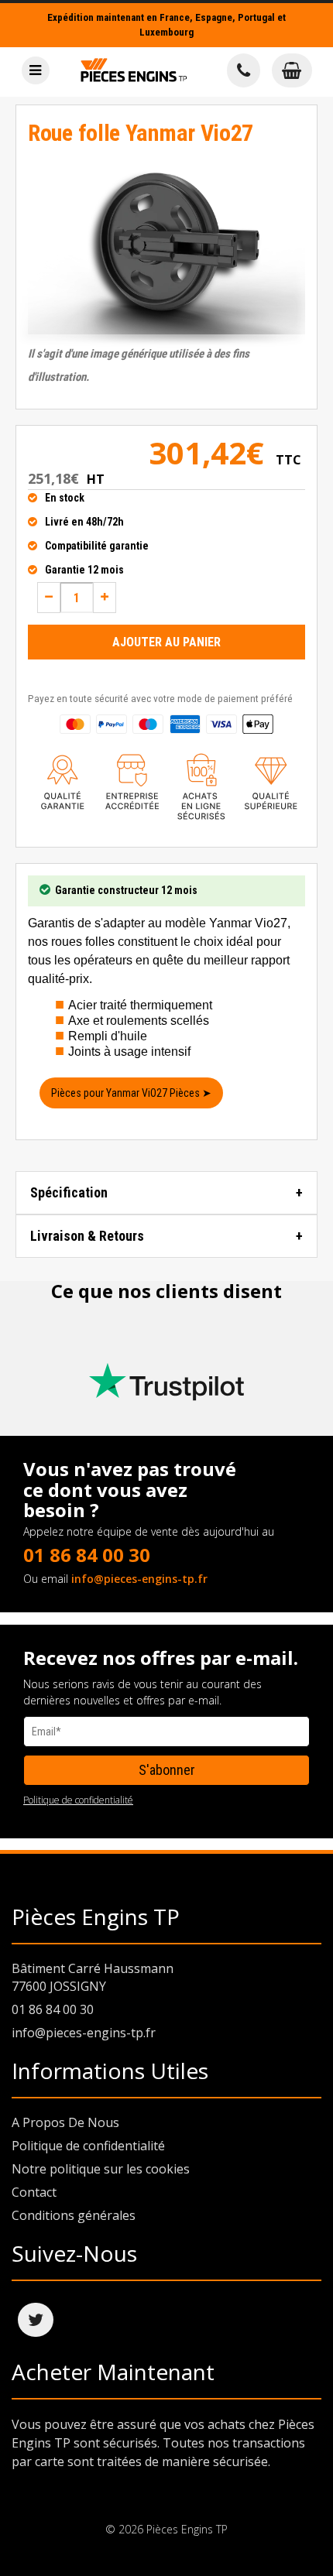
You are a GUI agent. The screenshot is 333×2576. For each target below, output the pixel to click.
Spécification (69, 1192)
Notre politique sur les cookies (101, 2169)
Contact (34, 2192)
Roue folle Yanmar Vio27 (141, 133)
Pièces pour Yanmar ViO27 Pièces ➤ (131, 1093)
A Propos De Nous (65, 2122)
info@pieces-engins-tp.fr (139, 1579)
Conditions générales (74, 2215)
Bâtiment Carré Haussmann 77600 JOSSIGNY (93, 1977)
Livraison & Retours (87, 1236)
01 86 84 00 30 (87, 1555)
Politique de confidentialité (78, 1800)
